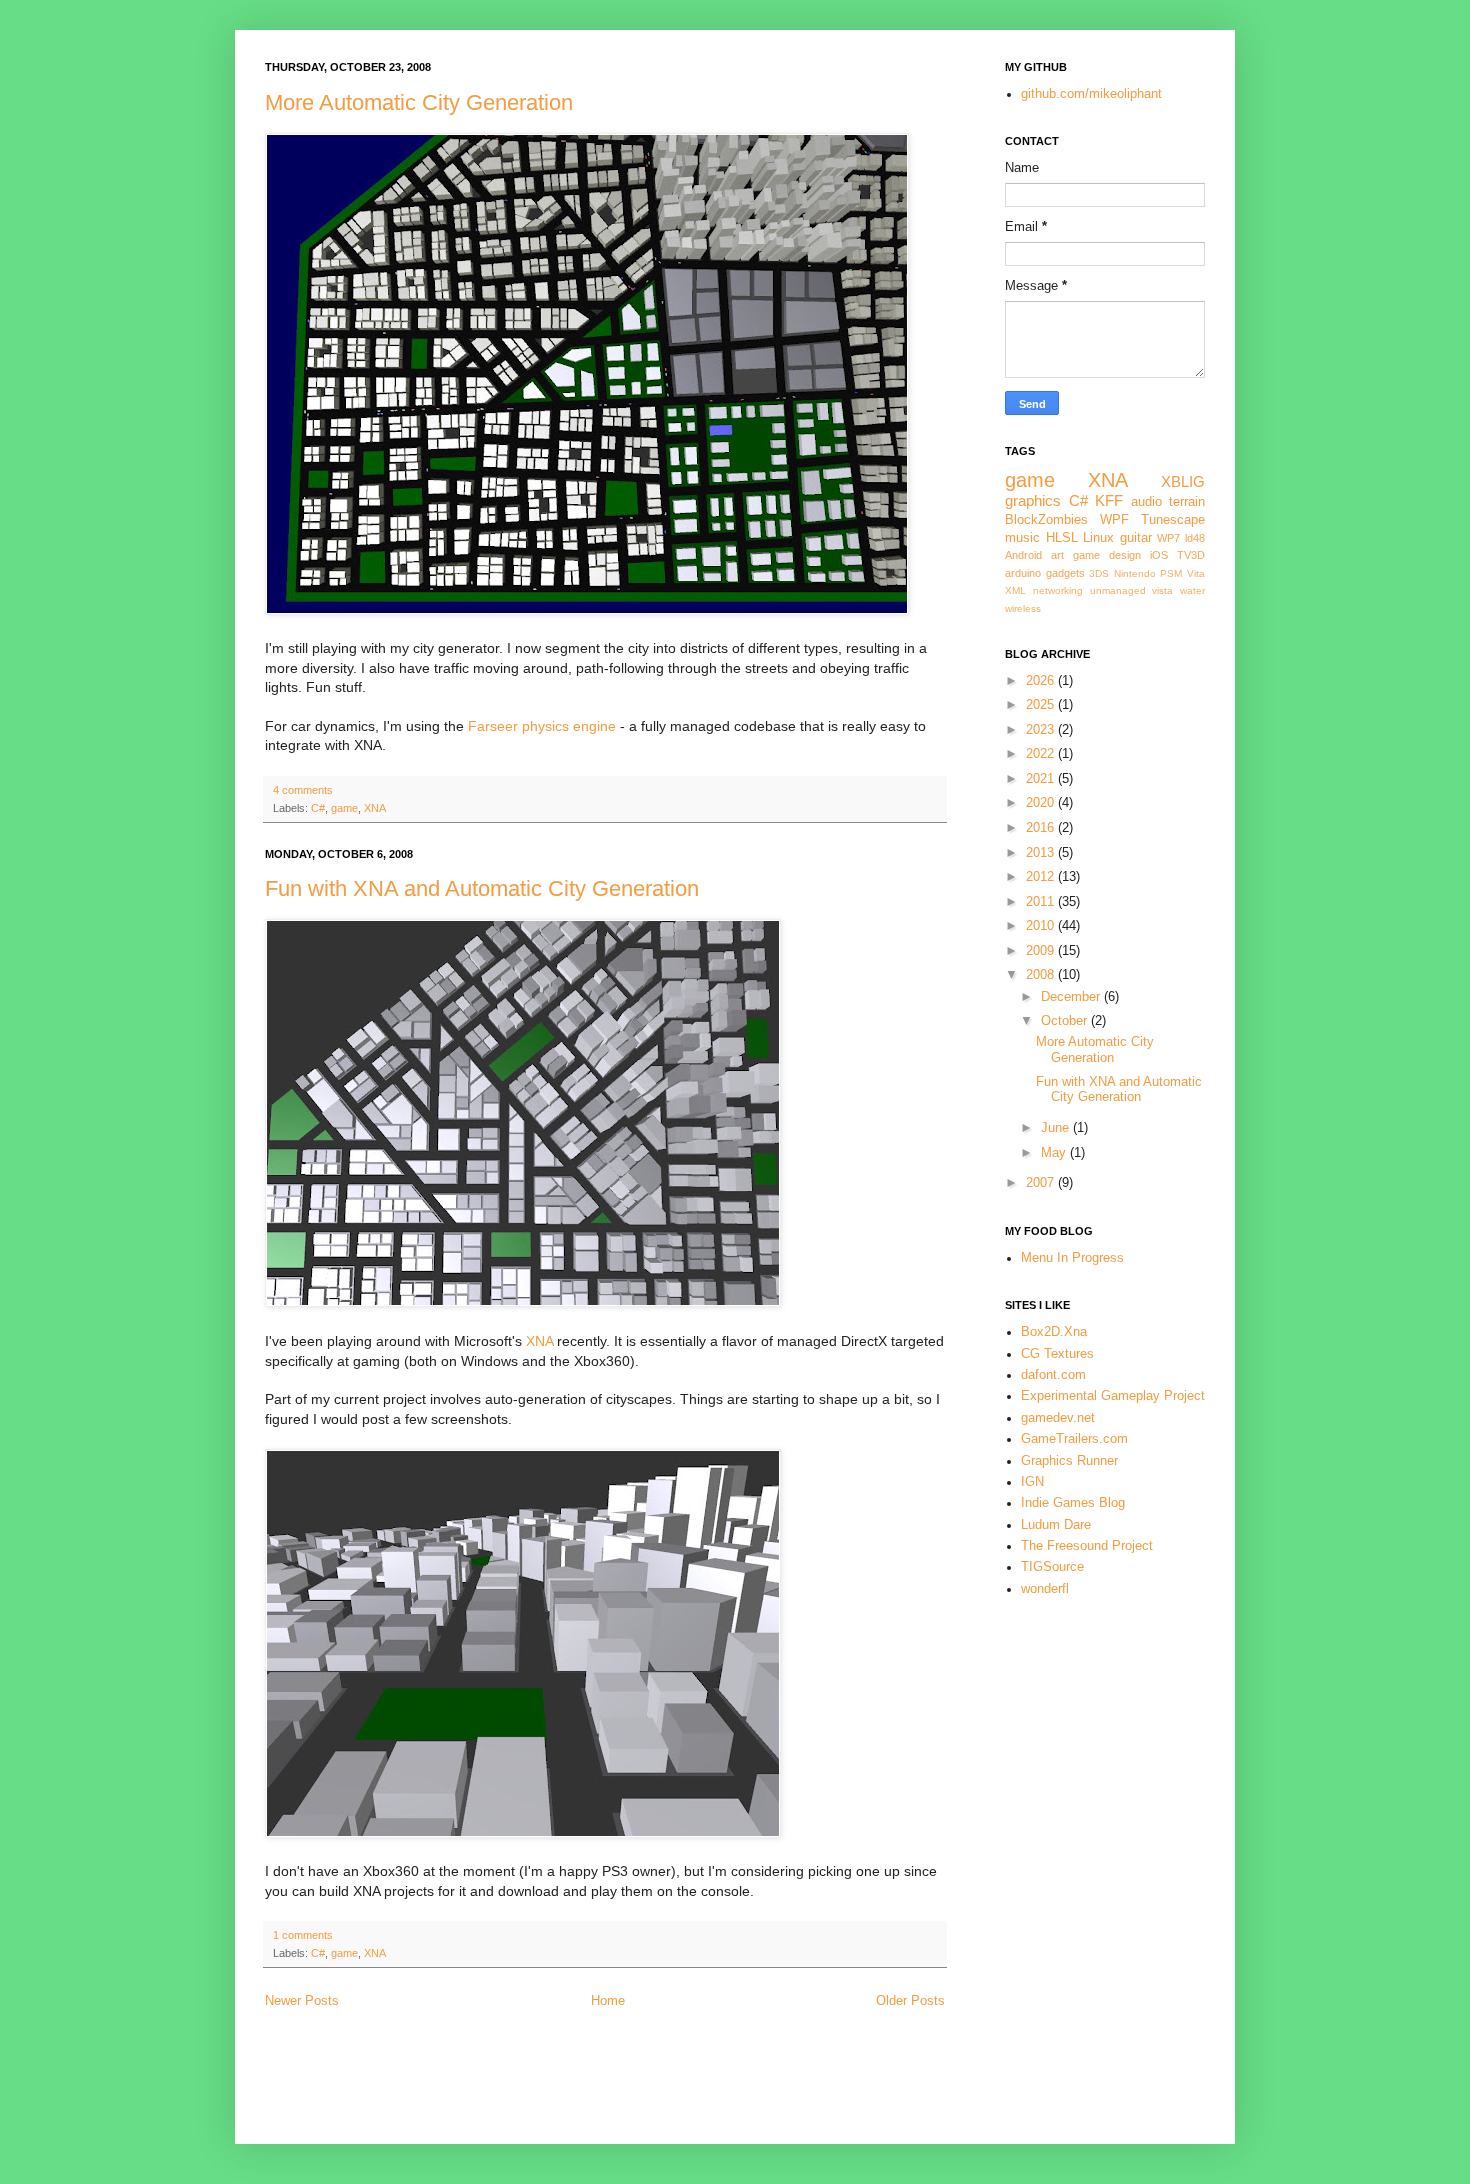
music (1022, 538)
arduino (1023, 573)
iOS (1159, 555)
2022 (1042, 754)
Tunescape (1173, 520)
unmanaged (1118, 590)
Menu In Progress (1072, 1258)
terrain (1187, 502)
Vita (1196, 573)
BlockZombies (1046, 520)
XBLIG (1183, 481)
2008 (1042, 975)
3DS (1099, 573)
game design (1107, 555)
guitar (1136, 538)
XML (1015, 590)
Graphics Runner (1069, 1461)
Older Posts (910, 2001)
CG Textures (1057, 1354)
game (344, 808)
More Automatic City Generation (419, 102)
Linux (1098, 538)
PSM (1171, 573)
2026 (1042, 681)
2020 (1042, 803)
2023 (1042, 730)
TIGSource (1052, 1567)
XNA (375, 808)
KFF (1109, 500)
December (1072, 997)
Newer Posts (302, 2001)
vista (1162, 590)
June (1057, 1128)
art (1057, 555)
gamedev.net (1058, 1418)
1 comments (303, 1935)
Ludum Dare (1056, 1525)
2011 (1042, 902)
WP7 (1168, 538)
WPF (1114, 520)
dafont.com (1053, 1375)
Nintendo (1135, 573)
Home (608, 2001)
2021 (1042, 779)
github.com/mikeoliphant (1091, 94)
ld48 (1195, 538)
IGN (1032, 1482)
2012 (1042, 877)
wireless (1023, 608)
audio (1146, 502)
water (1192, 590)
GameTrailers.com (1074, 1439)
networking (1058, 590)
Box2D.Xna (1054, 1332)
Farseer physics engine (542, 726)
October (1066, 1021)
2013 (1042, 853)
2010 (1042, 926)
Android (1023, 555)
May (1055, 1153)
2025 (1042, 705)
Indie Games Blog (1073, 1503)
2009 (1042, 951)
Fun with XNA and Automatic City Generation (482, 888)
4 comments (303, 790)
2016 (1042, 828)
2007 (1042, 1183)
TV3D (1191, 555)
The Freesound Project (1087, 1546)
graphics (1033, 500)
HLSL (1062, 538)
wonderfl (1045, 1589)
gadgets (1065, 573)
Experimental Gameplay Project (1113, 1396)
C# (318, 808)
